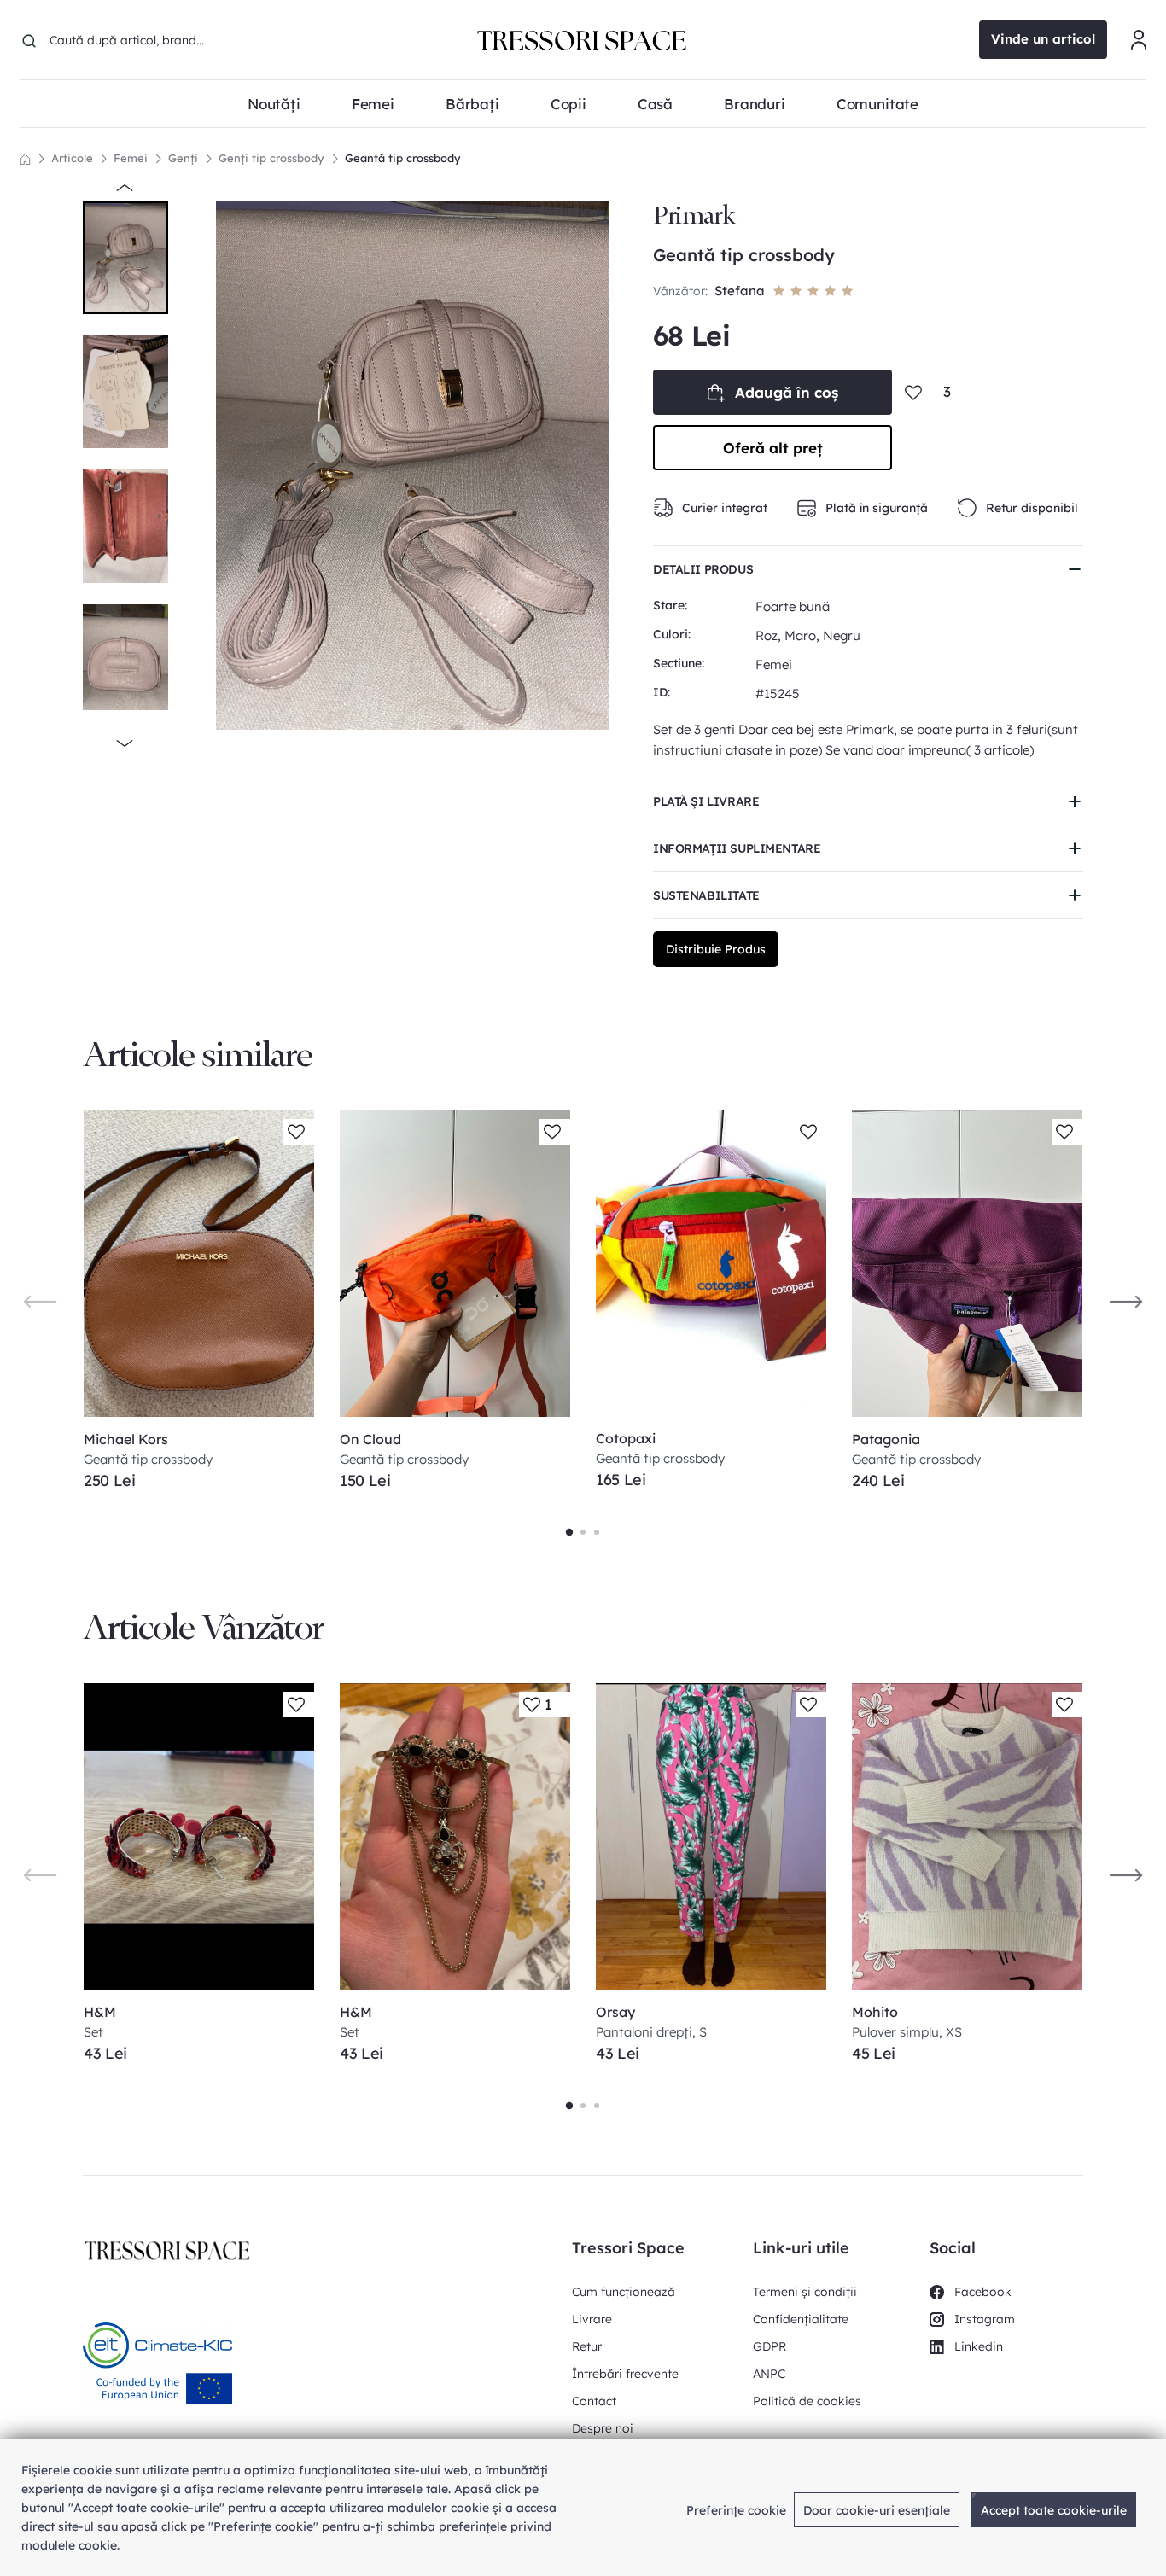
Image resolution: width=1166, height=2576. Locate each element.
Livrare (592, 2319)
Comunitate (877, 104)
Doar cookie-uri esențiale (877, 2510)
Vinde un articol (1043, 39)
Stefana (740, 291)
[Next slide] (1126, 1301)
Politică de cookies (807, 2401)
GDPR (770, 2346)
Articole (72, 158)
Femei (131, 158)
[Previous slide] (40, 1301)
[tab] (569, 1532)
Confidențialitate (801, 2319)
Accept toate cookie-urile (1054, 2510)
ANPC (769, 2374)
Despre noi (603, 2428)
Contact (594, 2401)
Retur (587, 2346)
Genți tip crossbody (271, 158)
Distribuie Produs (716, 949)
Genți (183, 158)
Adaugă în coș (787, 392)
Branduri (755, 104)
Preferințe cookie (736, 2510)
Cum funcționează (624, 2292)
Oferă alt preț (773, 448)
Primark (694, 216)
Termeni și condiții (805, 2292)
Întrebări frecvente (625, 2374)
